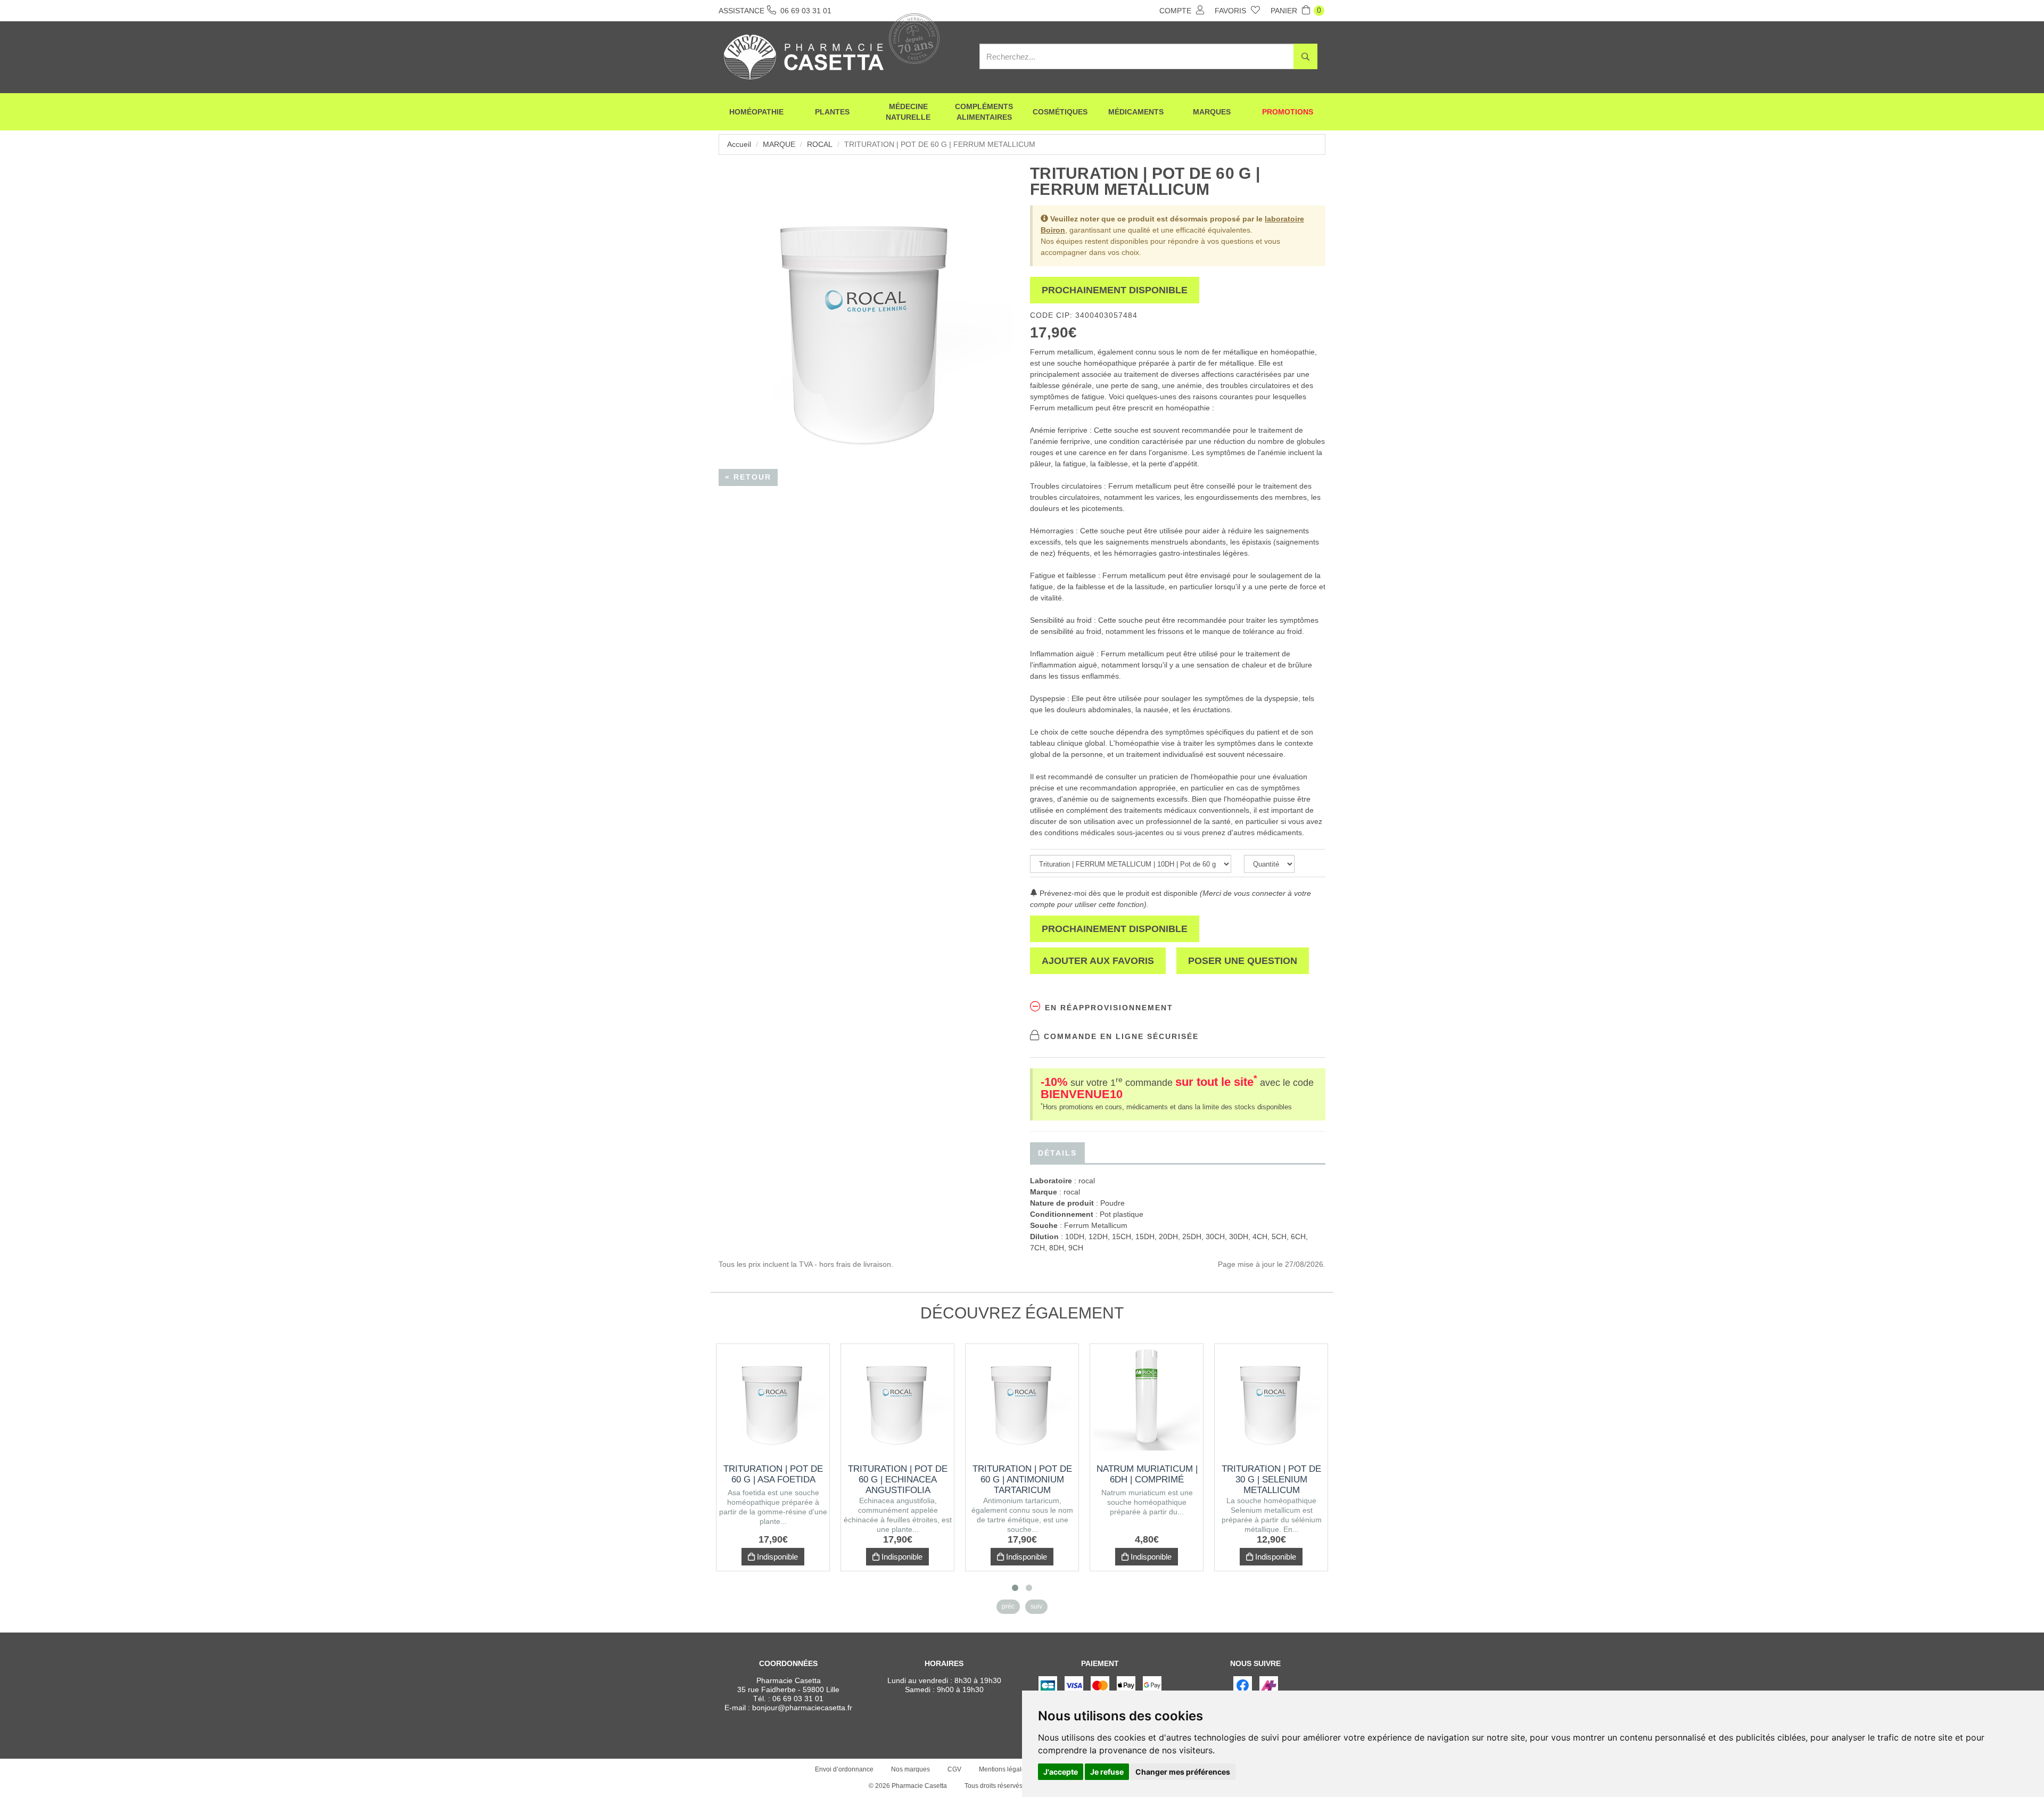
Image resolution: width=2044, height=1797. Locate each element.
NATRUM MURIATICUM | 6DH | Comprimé (1147, 1474)
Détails (1057, 1153)
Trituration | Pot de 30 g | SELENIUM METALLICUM (1271, 1479)
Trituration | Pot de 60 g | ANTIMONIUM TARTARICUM (1022, 1479)
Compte (1176, 11)
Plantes (832, 112)
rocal (820, 144)
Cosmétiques (1060, 112)
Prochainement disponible (1115, 290)
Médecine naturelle (908, 112)
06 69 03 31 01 (798, 1699)
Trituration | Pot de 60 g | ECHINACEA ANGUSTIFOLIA (898, 1479)
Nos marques (910, 1769)
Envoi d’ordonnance (844, 1769)
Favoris (1231, 11)
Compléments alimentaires (984, 112)
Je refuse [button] (1107, 1772)
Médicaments (1136, 112)
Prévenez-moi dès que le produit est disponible (1118, 893)
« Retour (748, 477)
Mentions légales (1004, 1769)
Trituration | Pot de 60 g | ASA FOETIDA (773, 1474)
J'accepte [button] (1061, 1772)
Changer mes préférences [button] (1183, 1772)
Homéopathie (756, 112)
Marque (779, 144)
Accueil (739, 144)
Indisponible (776, 1557)
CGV (954, 1769)
